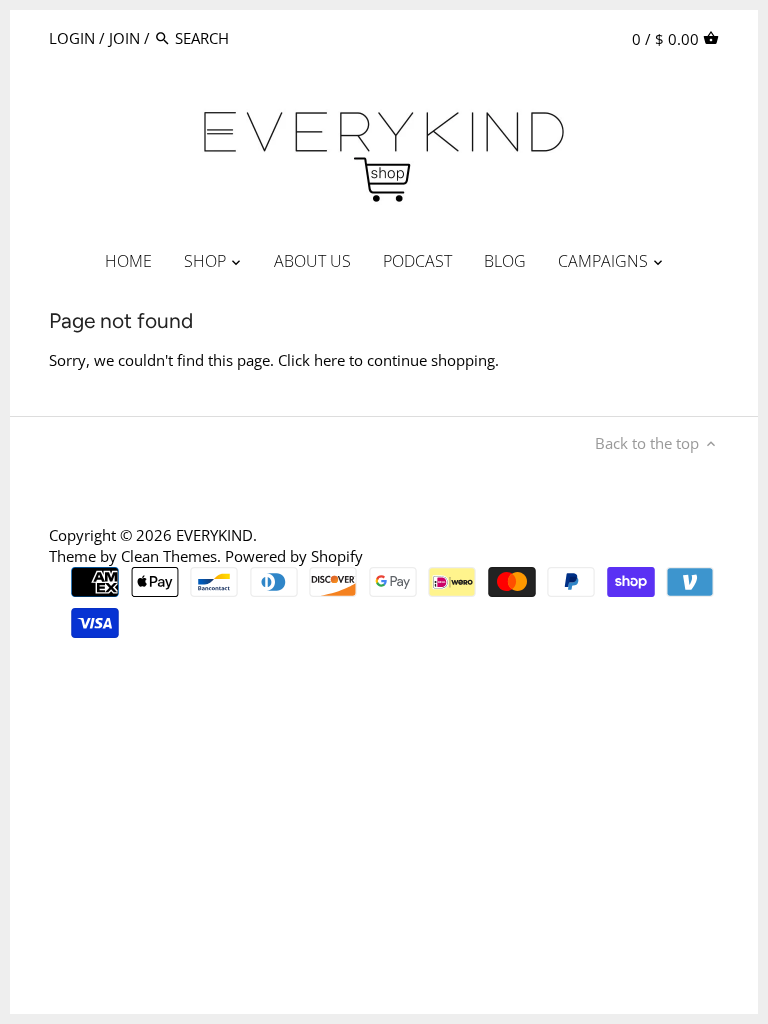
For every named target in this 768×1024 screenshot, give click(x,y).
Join (124, 38)
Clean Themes (169, 556)
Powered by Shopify (294, 556)
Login (72, 38)
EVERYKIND (214, 535)
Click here (311, 360)
